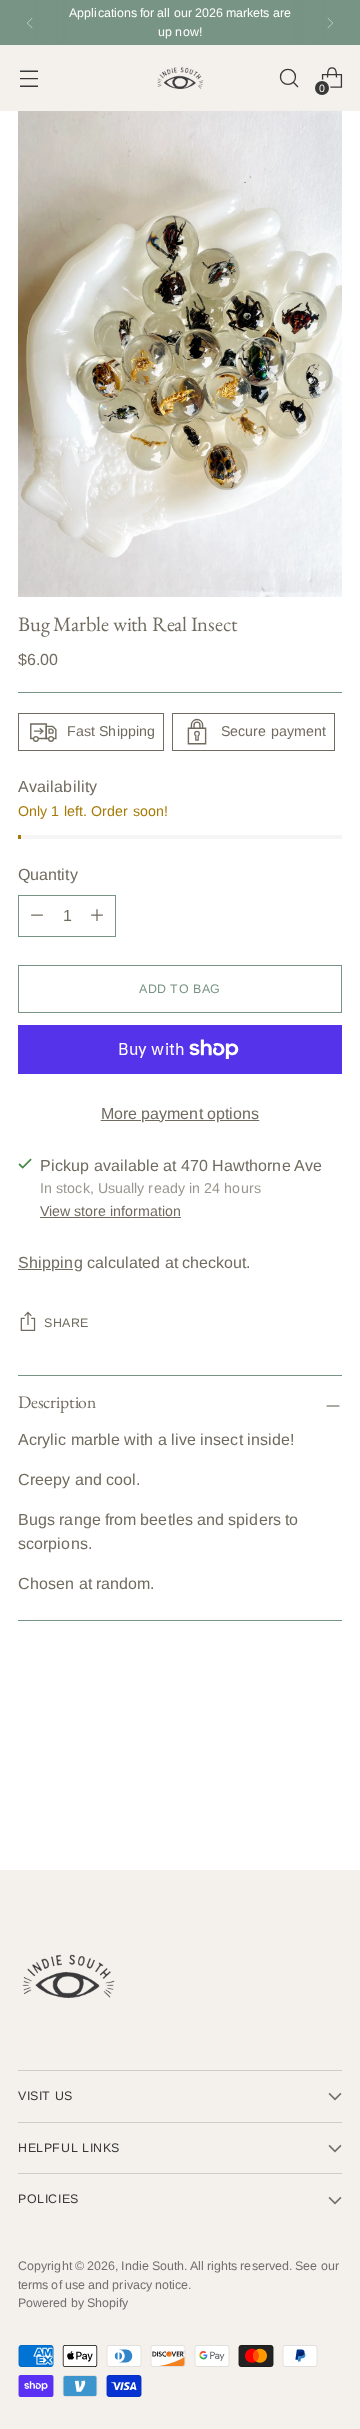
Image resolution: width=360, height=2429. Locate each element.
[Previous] (30, 22)
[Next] (330, 22)
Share (66, 1323)
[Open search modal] (288, 78)
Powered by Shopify (73, 2303)
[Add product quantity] (37, 916)
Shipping (50, 1262)
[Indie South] (180, 78)
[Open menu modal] (28, 78)
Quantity (48, 874)
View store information (110, 1211)
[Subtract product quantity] (97, 916)
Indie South (152, 2266)
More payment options (180, 1113)
